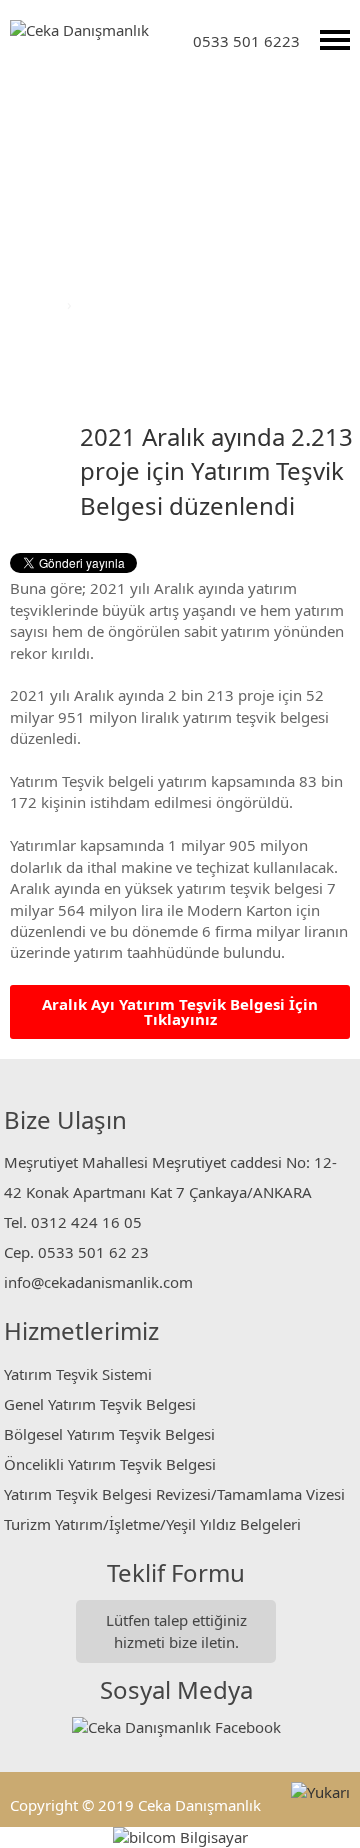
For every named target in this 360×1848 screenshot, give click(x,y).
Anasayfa (31, 304)
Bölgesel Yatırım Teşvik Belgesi (109, 1434)
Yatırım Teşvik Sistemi (78, 1374)
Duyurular (111, 304)
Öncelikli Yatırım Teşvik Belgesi (110, 1464)
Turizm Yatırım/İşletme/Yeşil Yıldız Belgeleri (152, 1524)
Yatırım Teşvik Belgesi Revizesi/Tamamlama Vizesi (174, 1494)
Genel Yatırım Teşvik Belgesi (100, 1404)
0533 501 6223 (246, 41)
